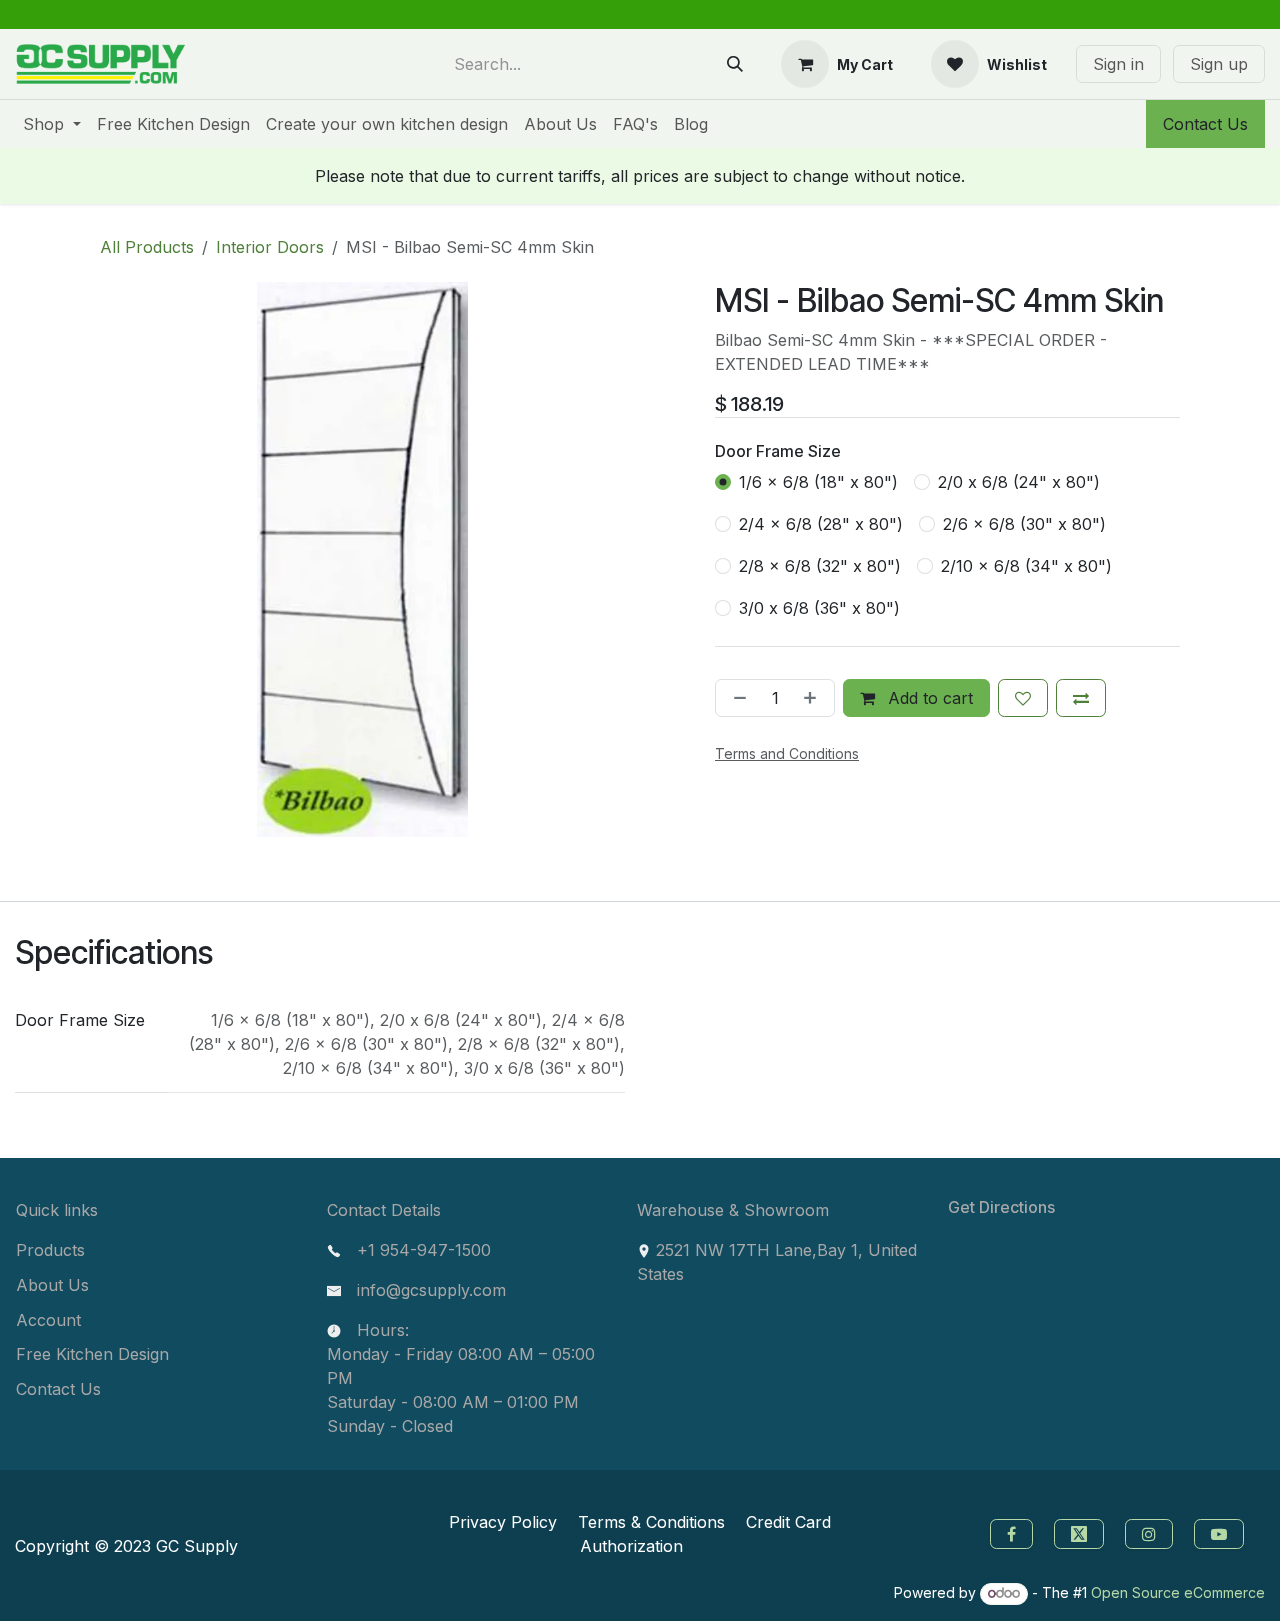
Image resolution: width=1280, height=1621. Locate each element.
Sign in (1118, 64)
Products (50, 1250)
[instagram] (1151, 1532)
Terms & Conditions (651, 1522)
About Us (52, 1285)
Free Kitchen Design (92, 1354)
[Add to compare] (1081, 698)
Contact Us (1205, 124)
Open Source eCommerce (1178, 1592)
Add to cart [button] (928, 698)
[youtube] (1221, 1532)
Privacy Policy (503, 1522)
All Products (147, 247)
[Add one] (814, 698)
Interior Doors (270, 247)
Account (48, 1320)
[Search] (735, 64)
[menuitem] (52, 124)
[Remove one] (736, 698)
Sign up (1219, 64)
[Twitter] (1081, 1532)
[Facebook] (1009, 1532)
